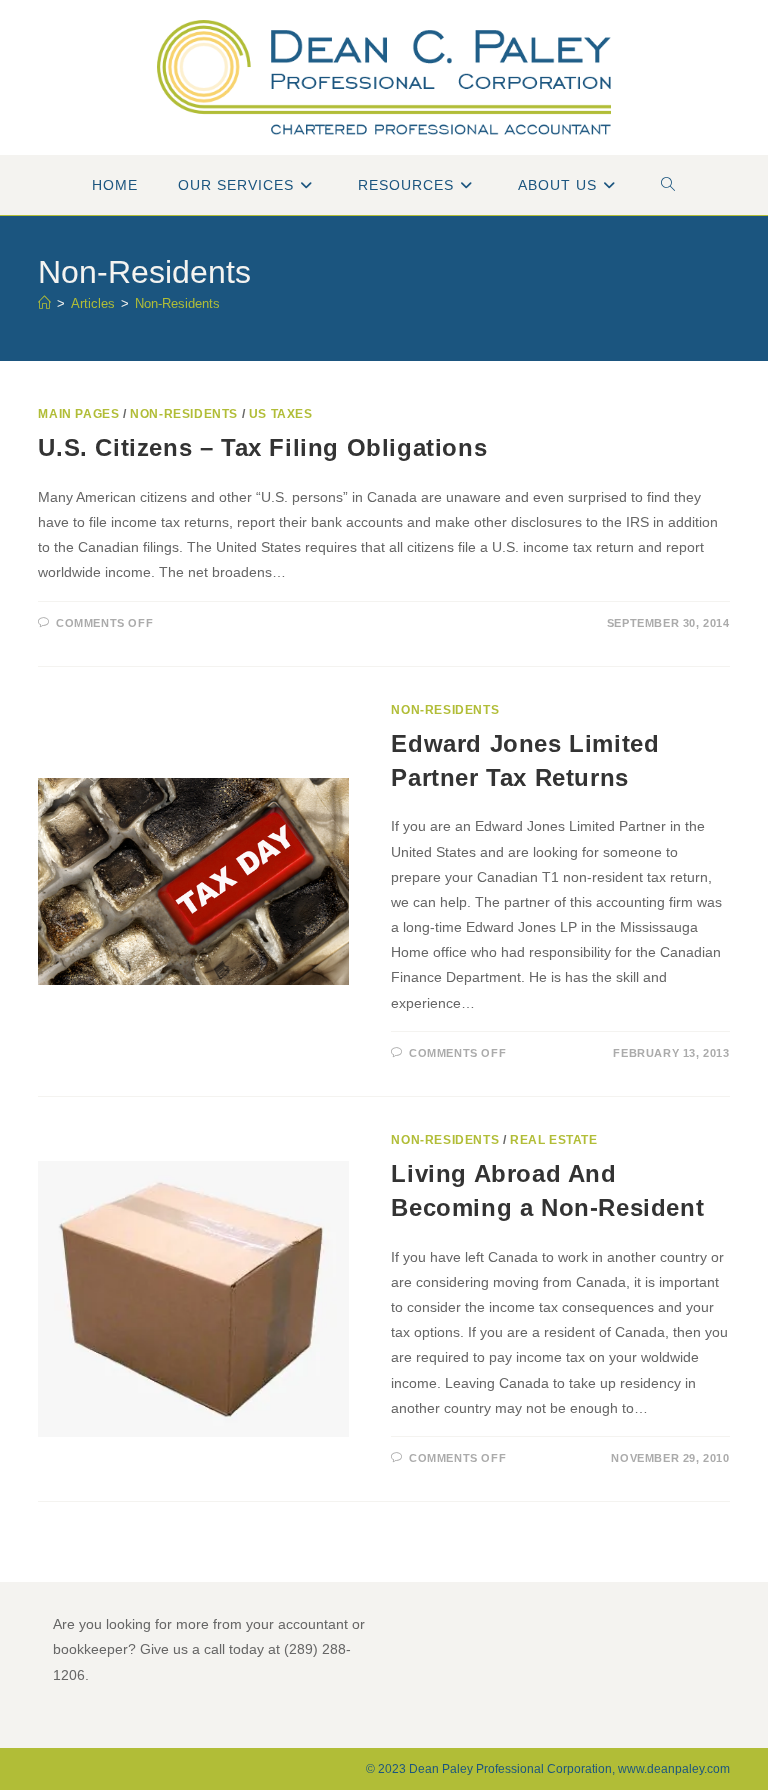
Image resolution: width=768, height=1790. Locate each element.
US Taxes (281, 414)
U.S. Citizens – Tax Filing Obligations (262, 447)
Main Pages (78, 414)
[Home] (44, 303)
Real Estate (554, 1140)
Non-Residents (177, 303)
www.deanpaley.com (674, 1769)
